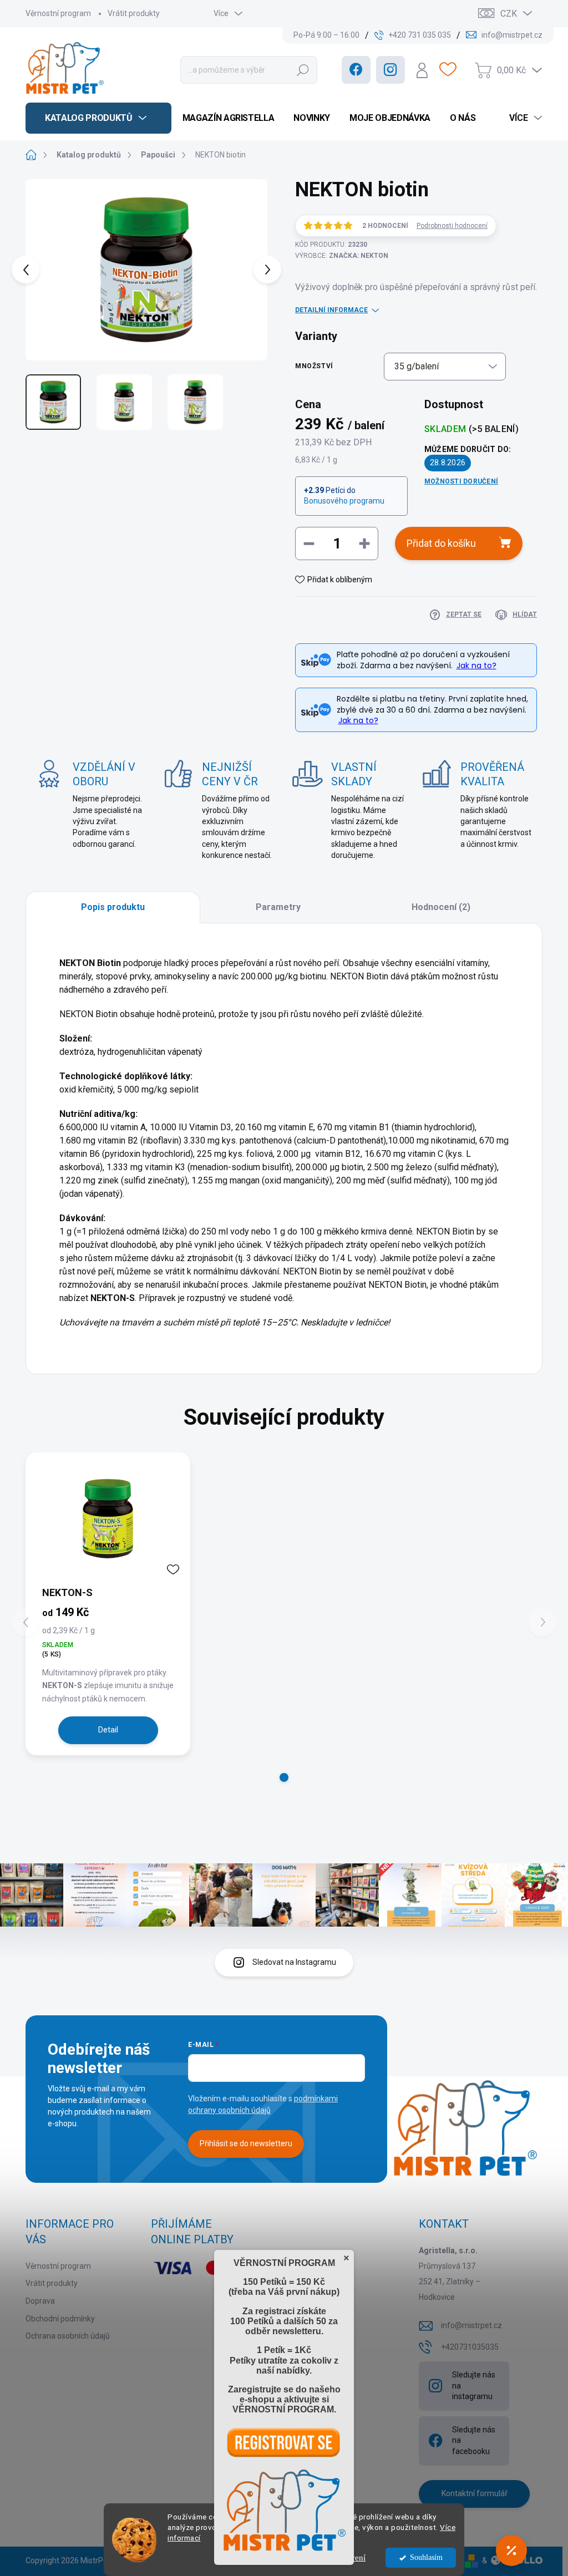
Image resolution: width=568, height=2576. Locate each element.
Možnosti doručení (461, 481)
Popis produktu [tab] (113, 907)
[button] (284, 1777)
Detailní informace (331, 310)
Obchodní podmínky (60, 2319)
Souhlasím (426, 2557)
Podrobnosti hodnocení (452, 226)
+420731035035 (470, 2347)
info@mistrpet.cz (471, 2325)
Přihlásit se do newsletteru (246, 2143)
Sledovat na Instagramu (294, 1962)
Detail (108, 1730)
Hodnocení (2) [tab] (441, 907)
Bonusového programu (344, 501)
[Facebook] (356, 70)
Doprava (40, 2301)
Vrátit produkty (134, 13)
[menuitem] (98, 118)
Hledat (303, 70)
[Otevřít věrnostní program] (511, 2550)
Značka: (359, 256)
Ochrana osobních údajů (68, 2336)
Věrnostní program (58, 13)
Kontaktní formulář (475, 2493)
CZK (509, 14)
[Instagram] (390, 70)
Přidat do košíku (441, 543)
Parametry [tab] (278, 907)
